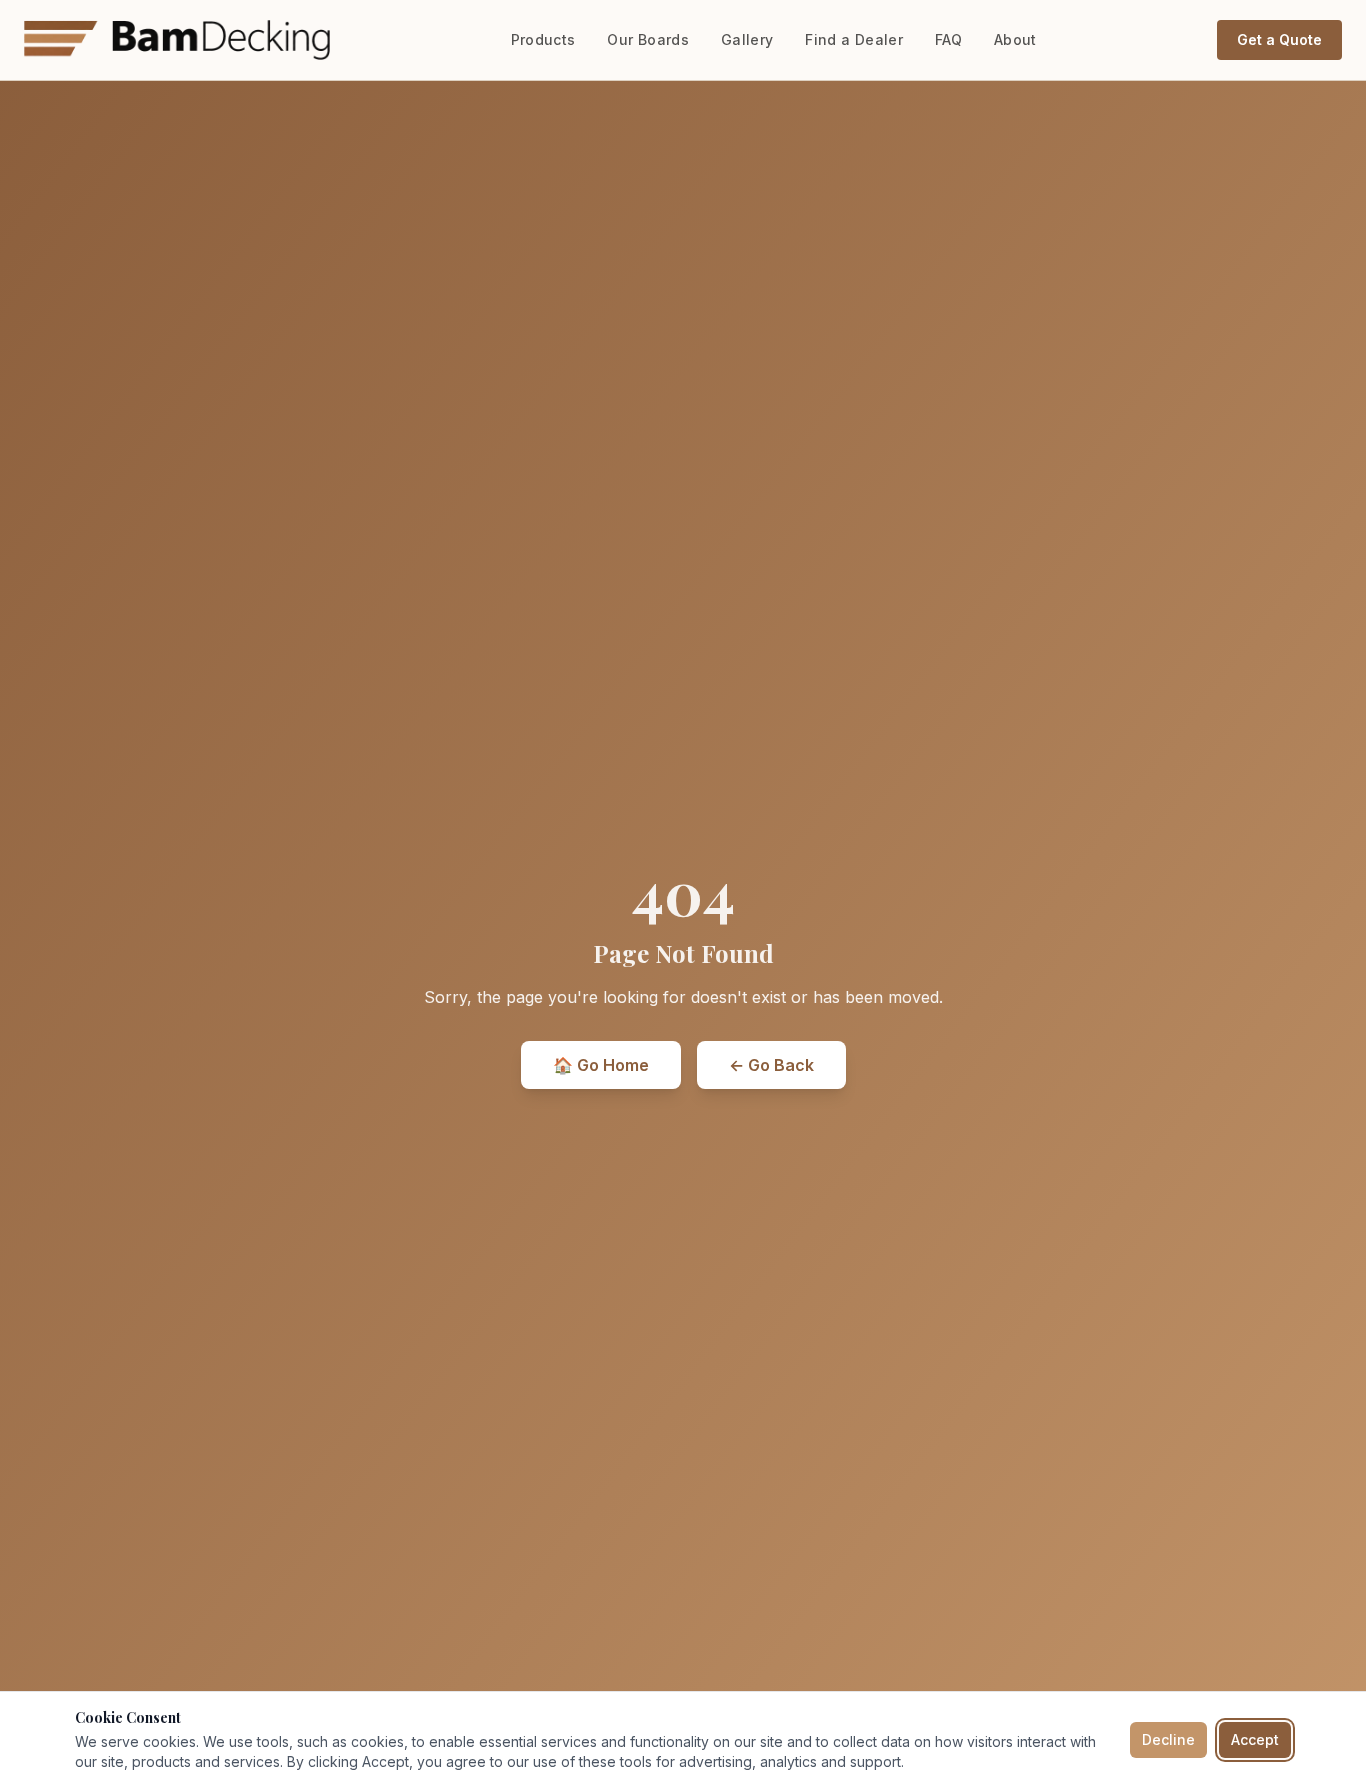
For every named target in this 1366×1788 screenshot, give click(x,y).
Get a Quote (1279, 39)
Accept (1255, 1739)
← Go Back (771, 1065)
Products (543, 39)
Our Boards (648, 39)
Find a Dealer (854, 39)
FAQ (948, 39)
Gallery (747, 39)
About (1015, 39)
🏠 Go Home (601, 1065)
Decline (1168, 1739)
